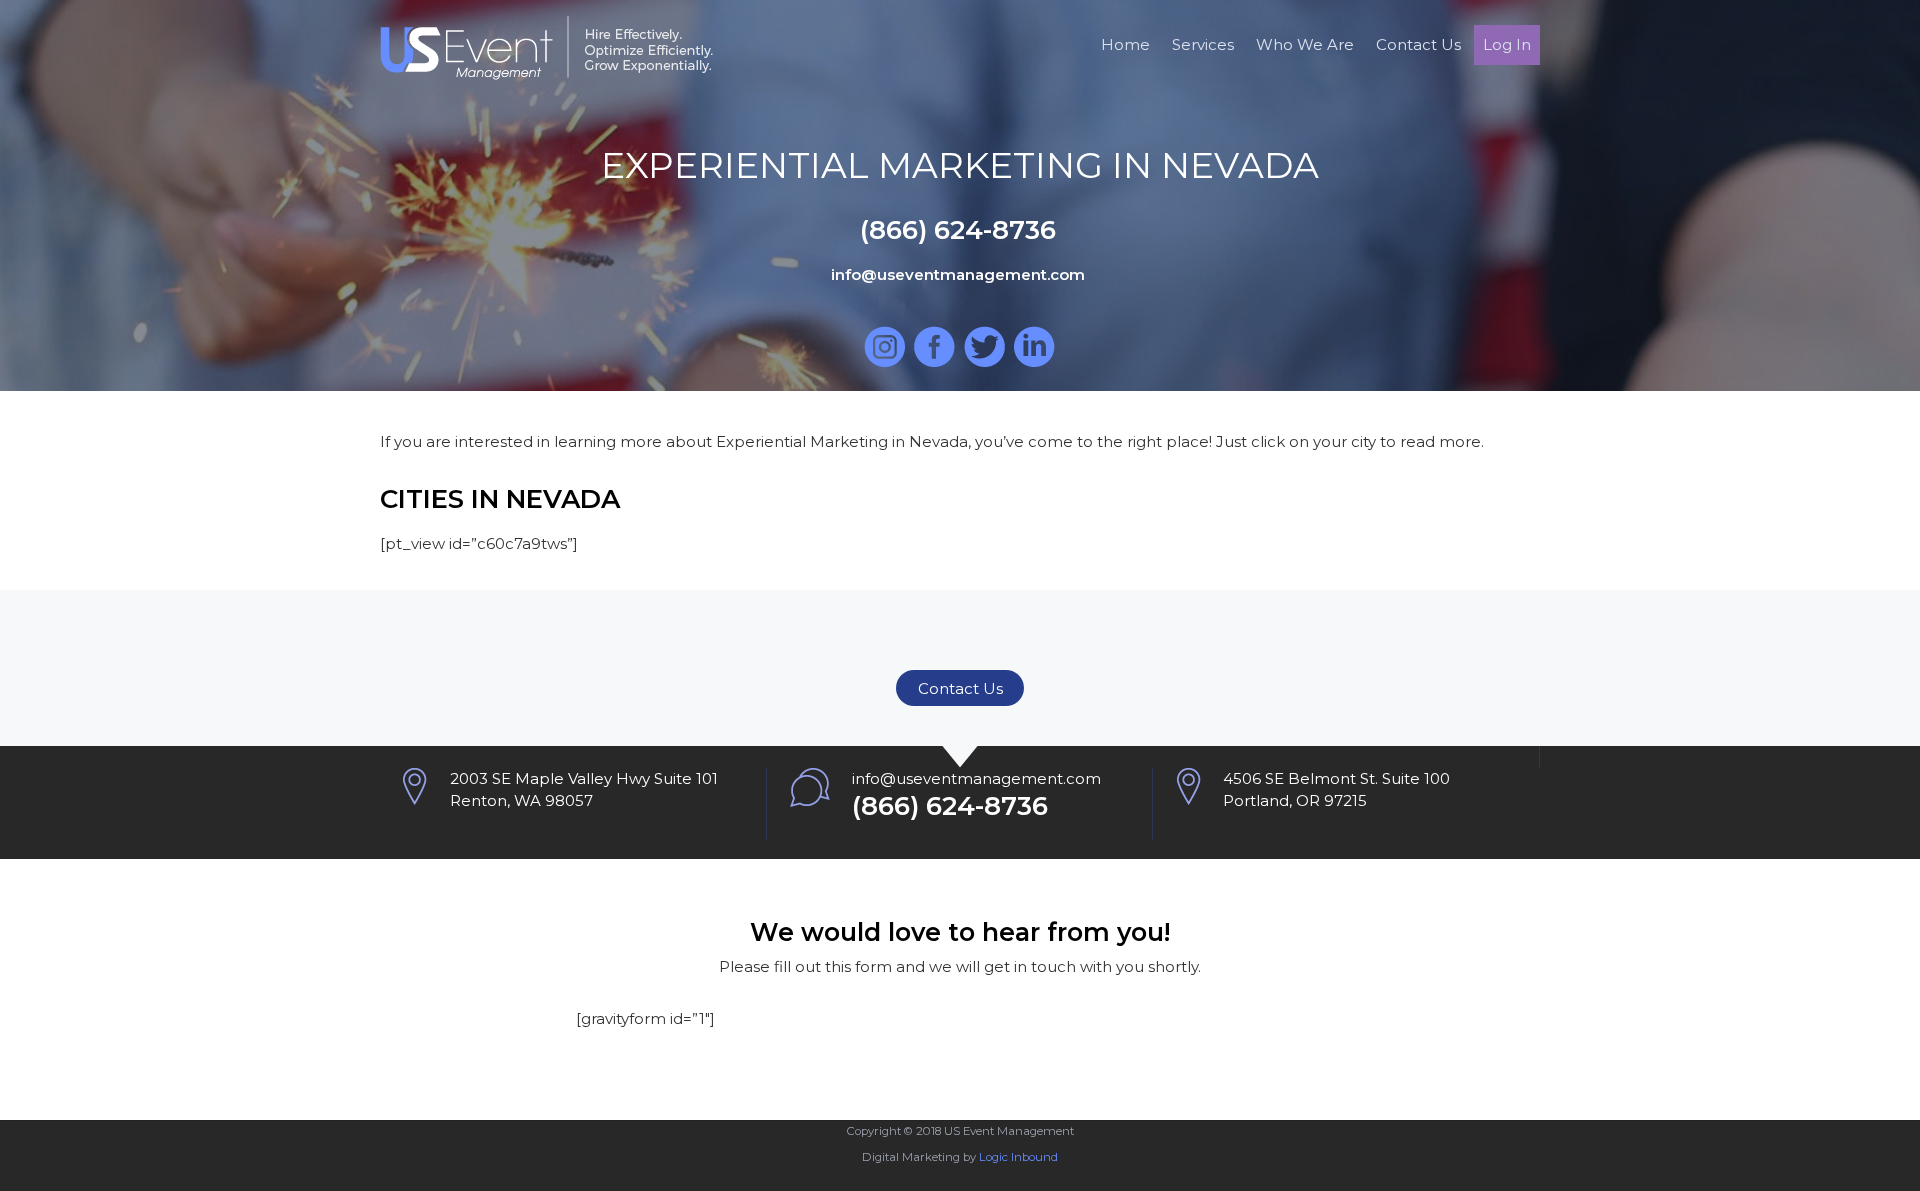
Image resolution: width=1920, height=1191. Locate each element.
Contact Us (1418, 44)
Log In (1507, 44)
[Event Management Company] (546, 69)
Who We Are (1305, 44)
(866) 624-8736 (950, 806)
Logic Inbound (1018, 1157)
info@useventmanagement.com (976, 778)
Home (1125, 44)
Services (1203, 44)
